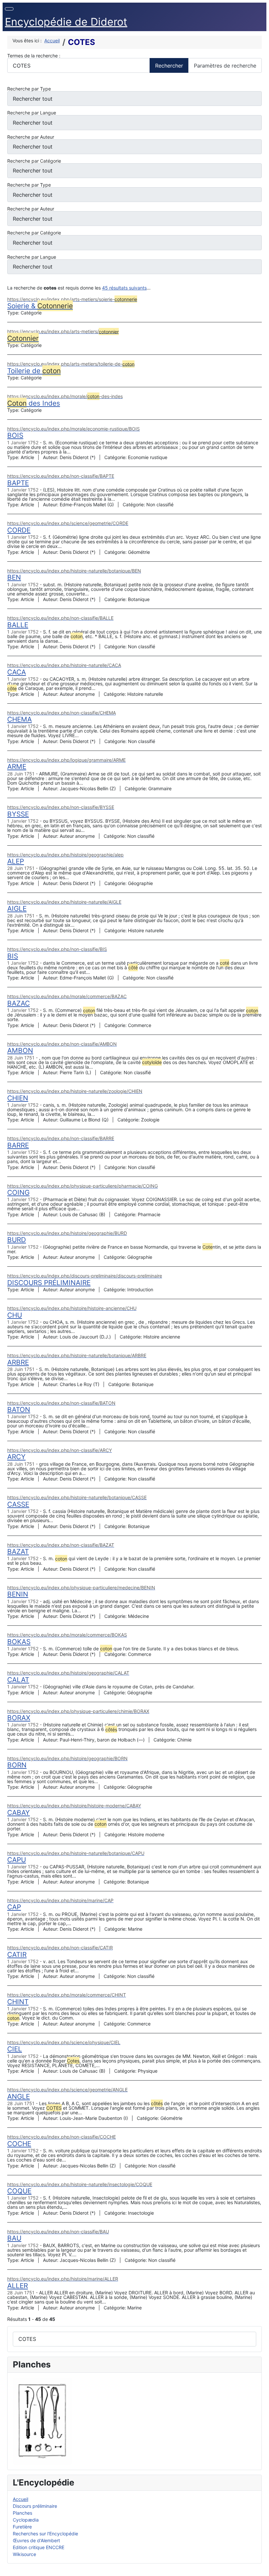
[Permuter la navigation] (9, 9)
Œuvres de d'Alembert (36, 2540)
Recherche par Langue (32, 113)
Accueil (21, 2499)
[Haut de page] (261, 2568)
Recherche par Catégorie (34, 161)
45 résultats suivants (124, 288)
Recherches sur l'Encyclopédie (45, 2534)
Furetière (22, 2527)
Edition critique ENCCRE (39, 2547)
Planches (22, 2513)
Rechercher (169, 66)
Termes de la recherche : (34, 56)
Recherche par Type (29, 89)
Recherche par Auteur (31, 137)
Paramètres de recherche (225, 66)
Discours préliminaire (35, 2506)
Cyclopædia (26, 2520)
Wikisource (24, 2554)
